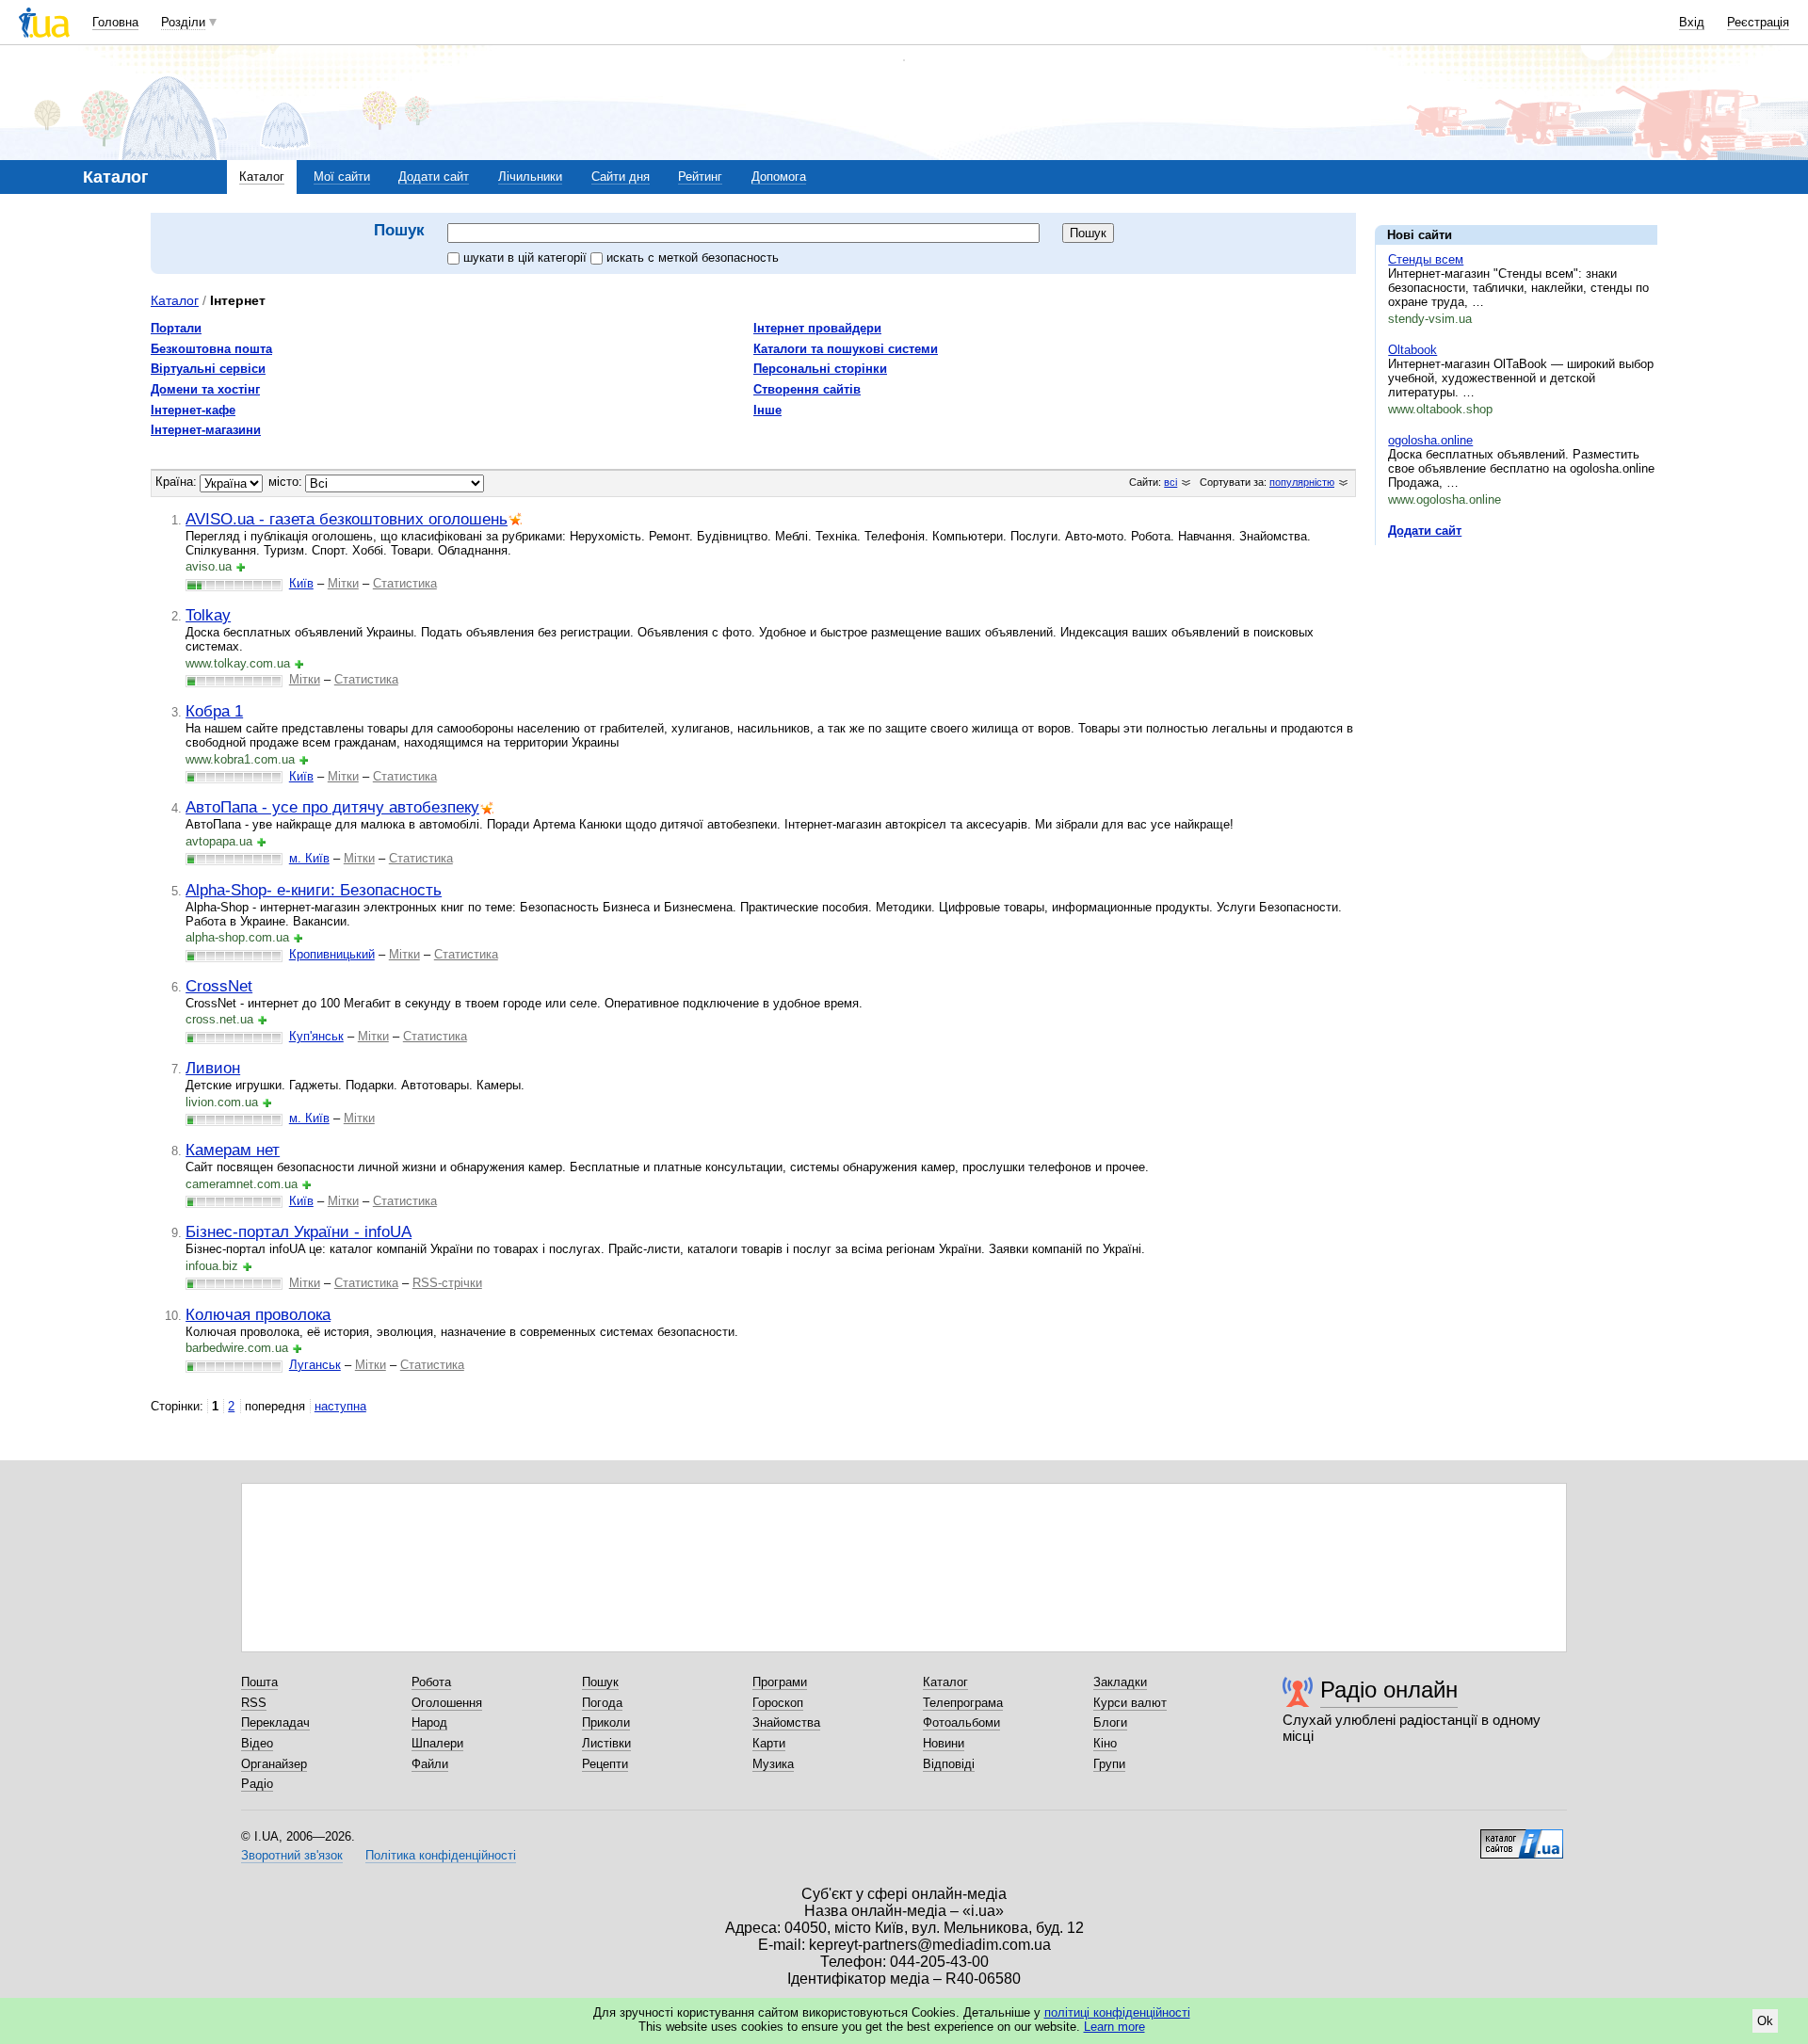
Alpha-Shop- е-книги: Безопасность (314, 890)
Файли (430, 1764)
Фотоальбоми (961, 1722)
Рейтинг (700, 177)
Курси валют (1130, 1703)
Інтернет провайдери (817, 328)
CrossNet (219, 986)
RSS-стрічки (447, 1283)
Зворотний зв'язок (292, 1855)
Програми (780, 1682)
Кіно (1105, 1743)
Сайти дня (621, 177)
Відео (257, 1743)
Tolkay (208, 615)
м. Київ (309, 858)
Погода (602, 1703)
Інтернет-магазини (206, 430)
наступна (340, 1406)
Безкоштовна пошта (211, 349)
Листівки (606, 1743)
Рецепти (605, 1764)
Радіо (257, 1784)
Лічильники (530, 177)
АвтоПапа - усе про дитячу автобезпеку (332, 807)
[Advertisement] (1516, 675)
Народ (429, 1722)
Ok (1765, 2021)
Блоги (1110, 1722)
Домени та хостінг (205, 389)
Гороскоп (778, 1703)
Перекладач (275, 1722)
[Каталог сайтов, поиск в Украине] (1522, 1837)
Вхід (1692, 22)
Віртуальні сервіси (208, 369)
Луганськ (315, 1365)
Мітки (343, 583)
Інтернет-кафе (193, 410)
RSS (254, 1703)
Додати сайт (434, 177)
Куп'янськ (316, 1036)
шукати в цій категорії (527, 258)
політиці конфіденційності (1117, 2012)
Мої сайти (342, 177)
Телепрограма (963, 1703)
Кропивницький (332, 954)
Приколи (606, 1722)
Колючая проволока (258, 1314)
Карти (769, 1743)
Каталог (262, 177)
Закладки (1120, 1682)
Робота (431, 1682)
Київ (301, 583)
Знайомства (786, 1722)
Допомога (779, 177)
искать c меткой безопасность (693, 258)
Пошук (600, 1682)
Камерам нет (233, 1150)
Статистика (405, 583)
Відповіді (949, 1764)
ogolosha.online (1430, 440)
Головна (115, 22)
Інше (767, 410)
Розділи (183, 22)
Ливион (213, 1068)
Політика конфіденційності (441, 1855)
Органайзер (274, 1764)
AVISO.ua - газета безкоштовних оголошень (347, 519)
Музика (773, 1764)
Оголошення (447, 1703)
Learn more (1114, 2027)
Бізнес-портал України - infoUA (299, 1231)
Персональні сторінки (820, 369)
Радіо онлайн (1389, 1690)
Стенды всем (1426, 259)
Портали (176, 328)
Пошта (259, 1682)
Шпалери (437, 1743)
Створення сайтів (807, 389)
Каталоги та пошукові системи (846, 349)
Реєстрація (1758, 22)
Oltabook (1412, 350)
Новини (944, 1743)
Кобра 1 (214, 711)
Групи (1109, 1764)
